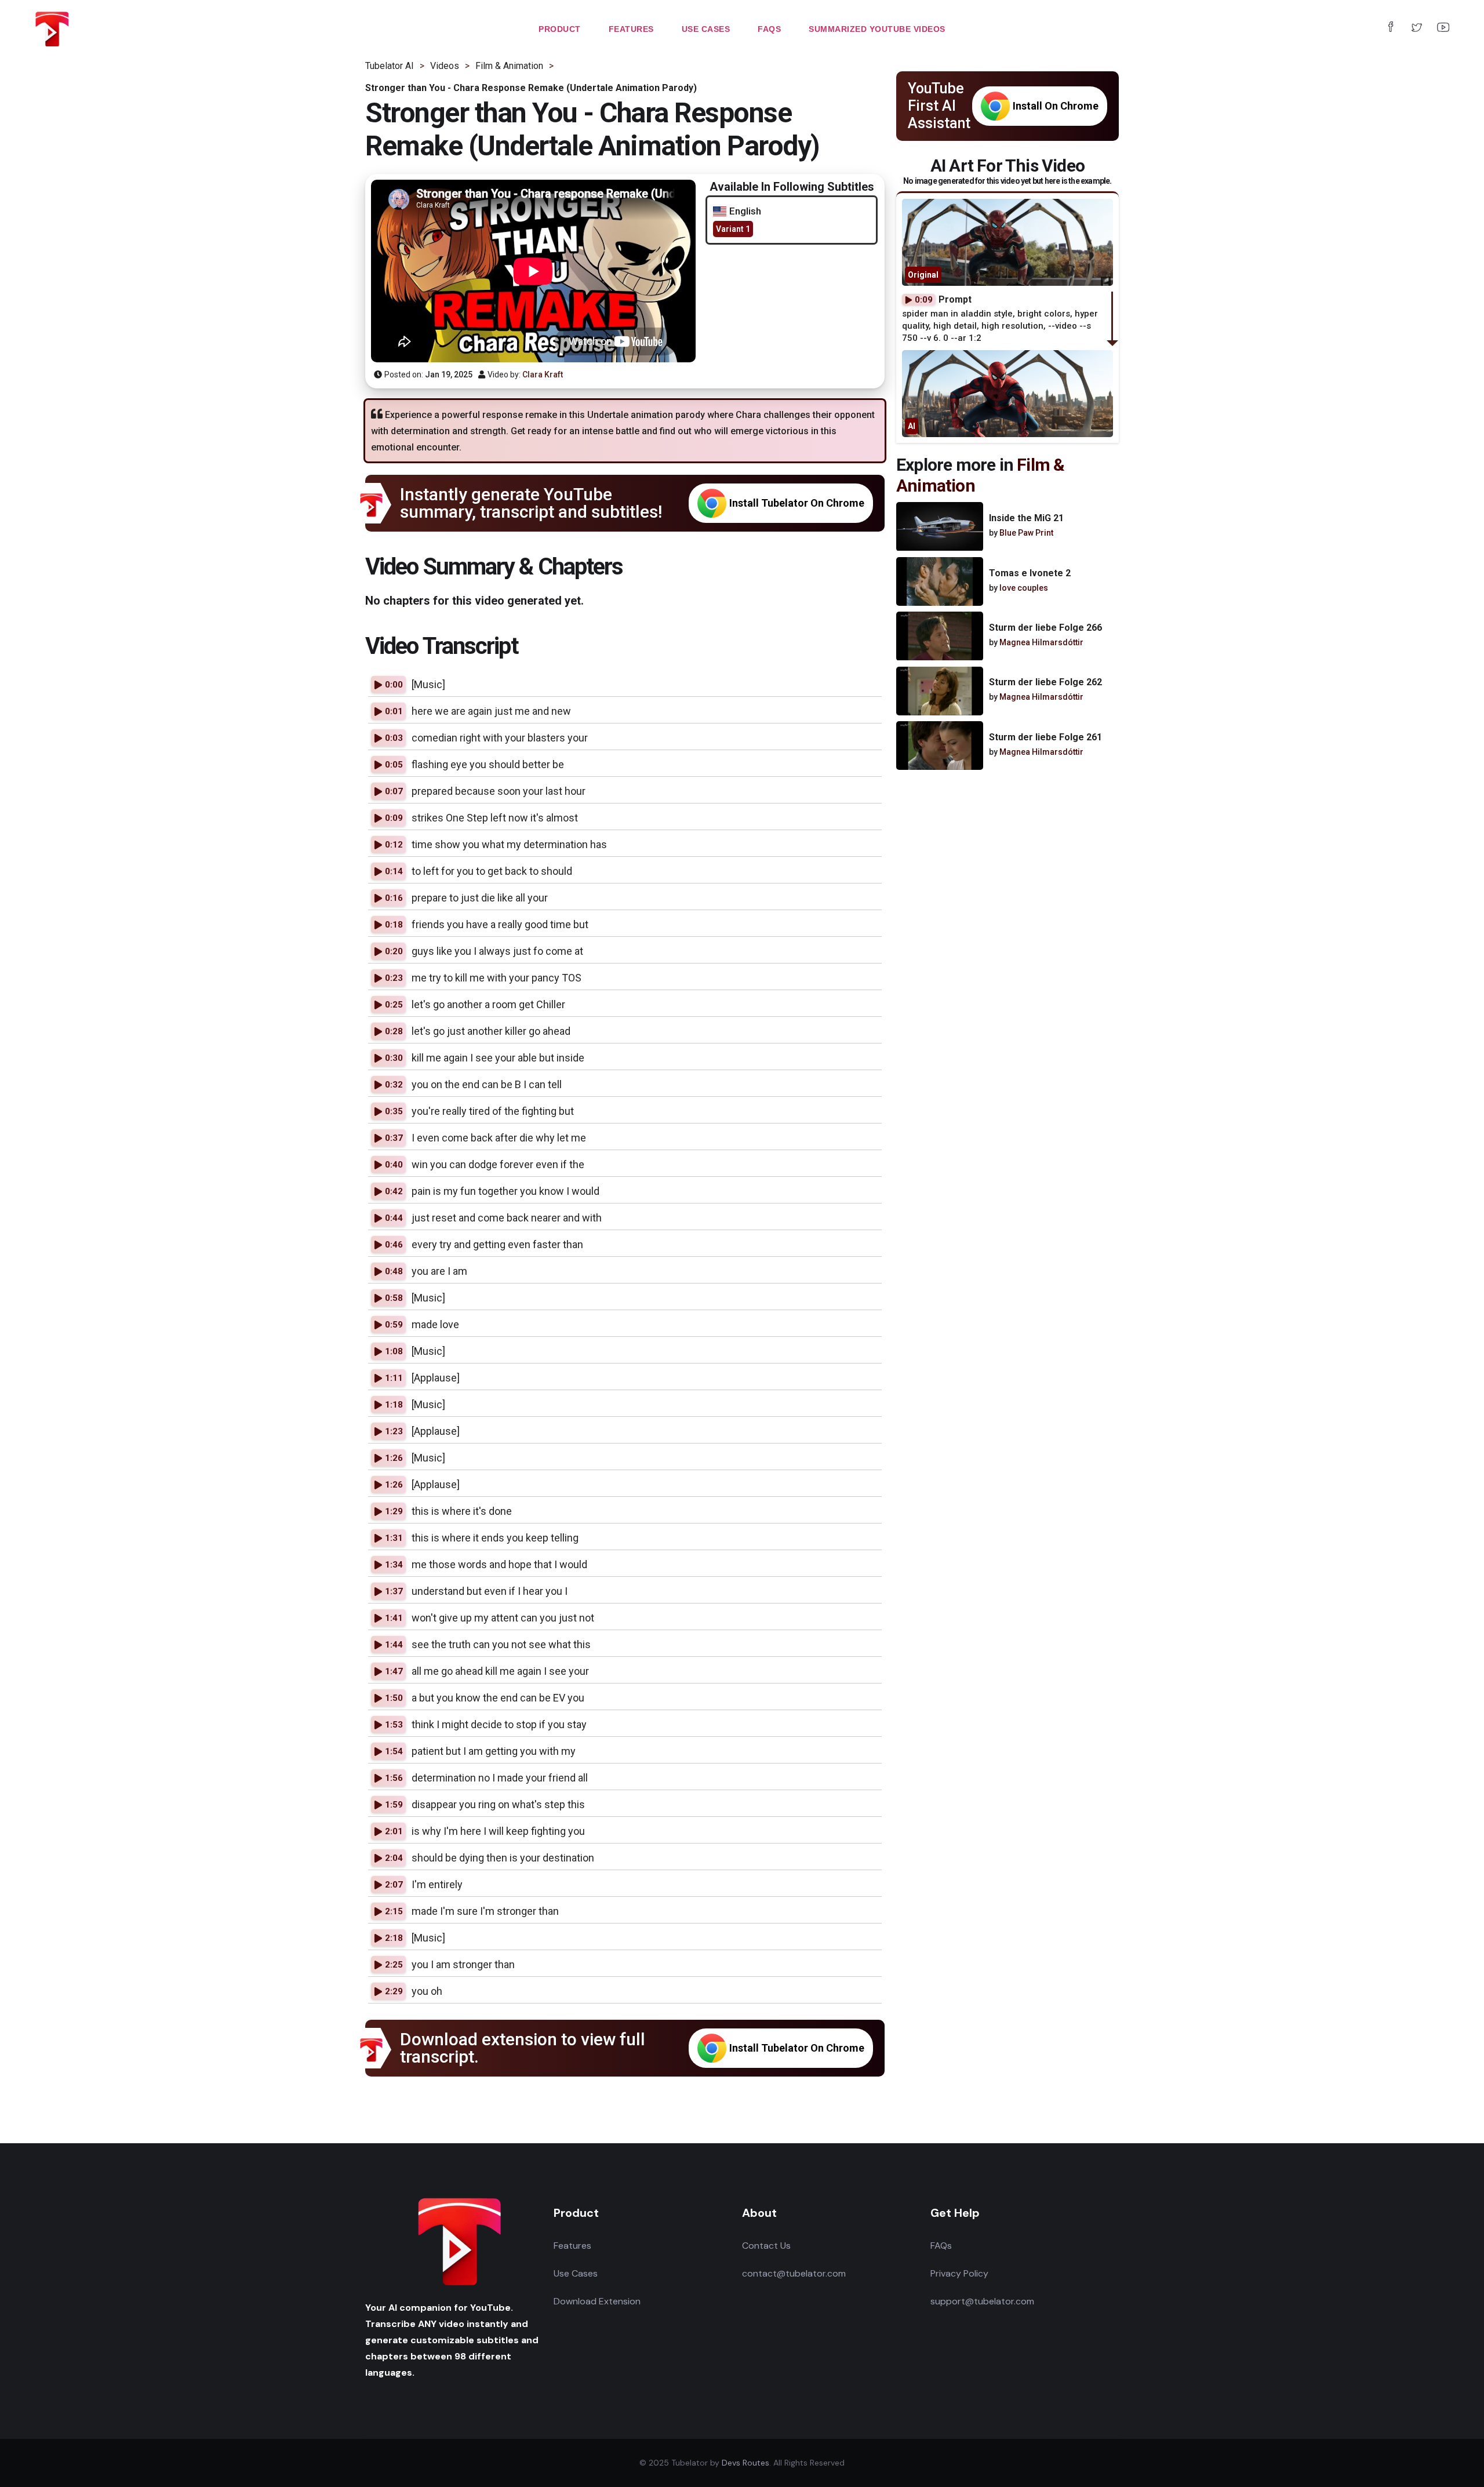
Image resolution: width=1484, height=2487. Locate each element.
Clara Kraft (543, 374)
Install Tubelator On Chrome (797, 503)
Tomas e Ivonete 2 (1030, 573)
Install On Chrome (1056, 106)
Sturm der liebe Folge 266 (1045, 628)
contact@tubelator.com (794, 2273)
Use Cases (576, 2273)
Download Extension (597, 2301)
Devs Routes (745, 2463)
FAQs (941, 2246)
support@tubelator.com (982, 2301)
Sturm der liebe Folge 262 (1045, 683)
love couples (1024, 588)
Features (572, 2246)
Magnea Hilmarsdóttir (1041, 642)
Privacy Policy (959, 2273)
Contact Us (766, 2246)
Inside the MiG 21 (1026, 519)
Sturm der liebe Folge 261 (1045, 737)
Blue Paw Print (1026, 533)
